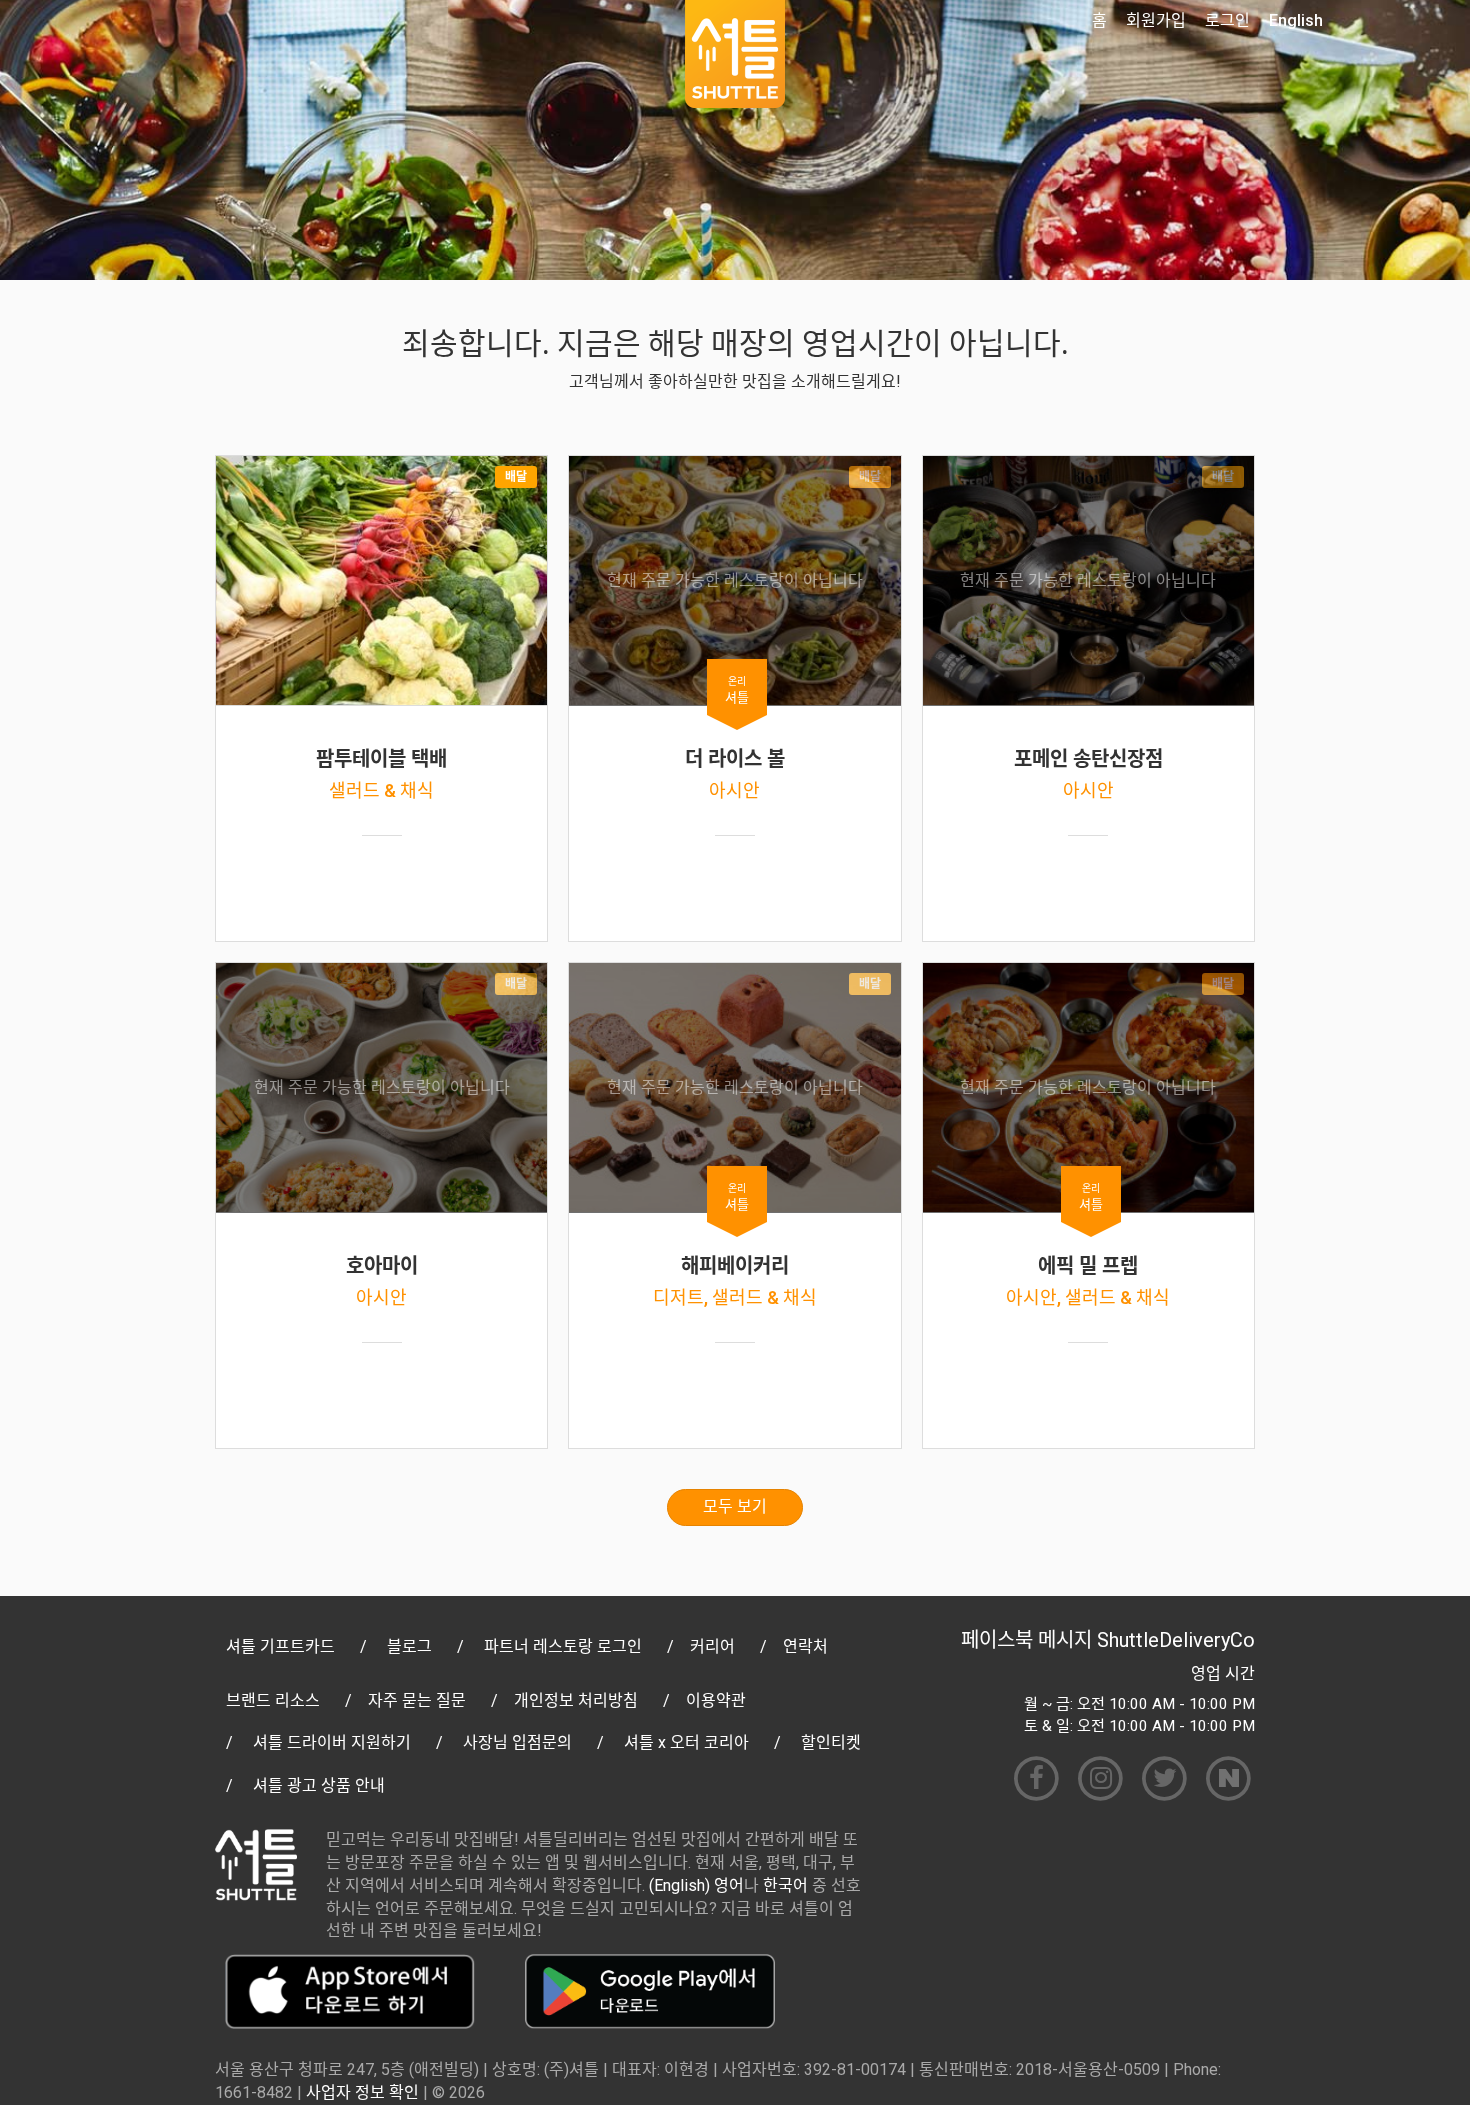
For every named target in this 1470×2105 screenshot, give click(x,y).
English (1296, 20)
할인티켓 (831, 1742)
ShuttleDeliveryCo (1176, 1640)
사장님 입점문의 (517, 1742)
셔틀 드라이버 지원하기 (332, 1742)
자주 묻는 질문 (417, 1700)
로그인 (1227, 20)
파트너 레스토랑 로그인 (563, 1646)
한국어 (785, 1885)
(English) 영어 (696, 1885)
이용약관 (716, 1700)
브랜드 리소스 (273, 1700)
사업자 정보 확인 (362, 2092)
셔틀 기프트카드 (280, 1646)
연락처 (805, 1646)
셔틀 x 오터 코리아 (686, 1742)
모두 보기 (735, 1506)
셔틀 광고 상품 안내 (319, 1785)
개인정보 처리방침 (576, 1700)
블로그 (409, 1646)
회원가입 (1156, 20)
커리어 (712, 1646)
